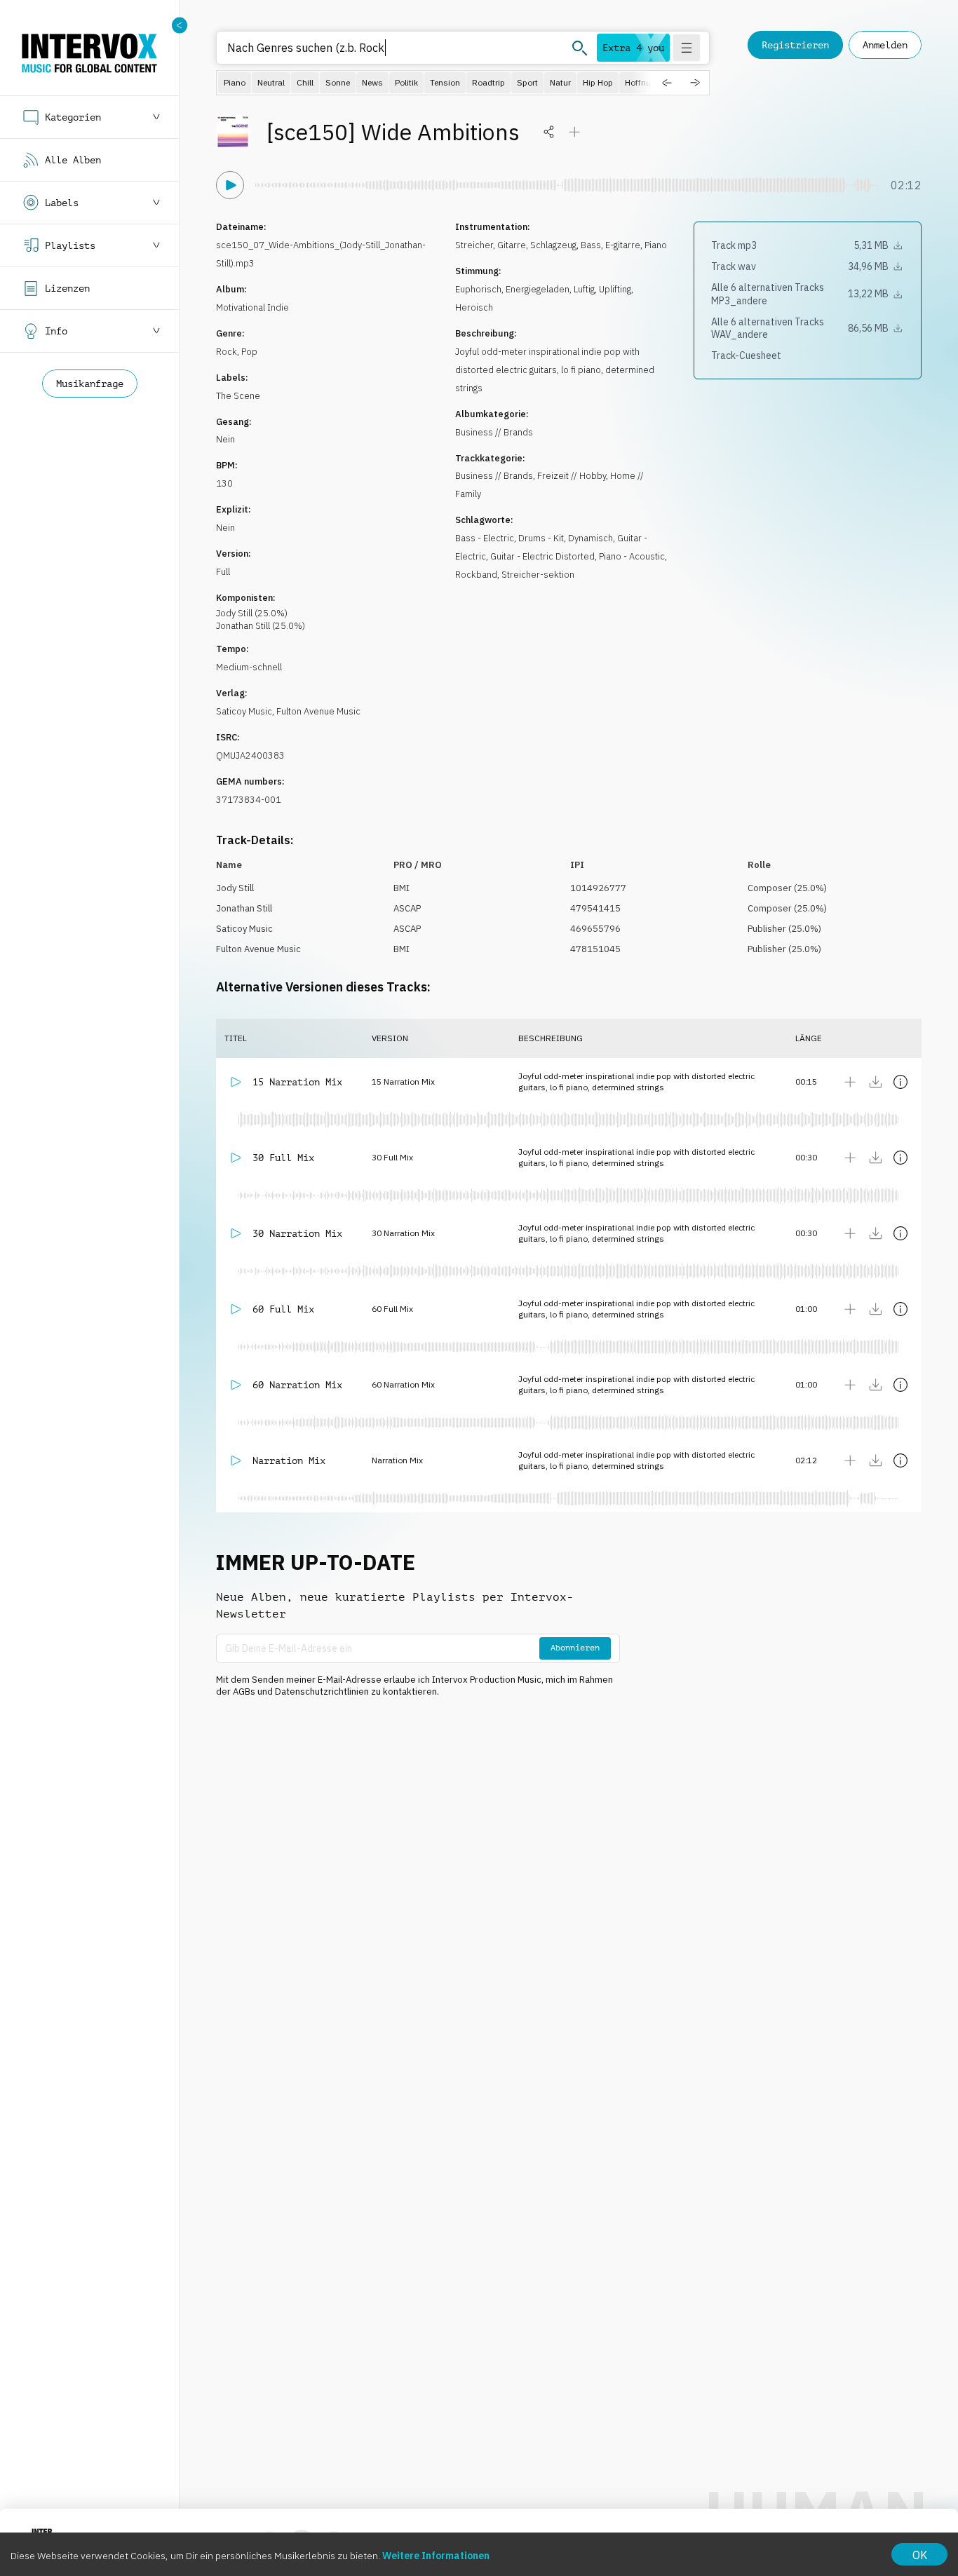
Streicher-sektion (538, 575)
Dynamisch (591, 538)
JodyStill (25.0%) (252, 613)
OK (920, 2555)
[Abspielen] (230, 185)
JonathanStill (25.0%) (261, 626)
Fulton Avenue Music (318, 711)
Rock (227, 352)
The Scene (238, 396)
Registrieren (795, 45)
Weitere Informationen (436, 2556)
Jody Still (235, 888)
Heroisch (474, 307)
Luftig (584, 289)
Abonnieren (575, 1648)
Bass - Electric (485, 538)
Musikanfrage (90, 384)
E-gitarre (623, 245)
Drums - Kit (541, 538)
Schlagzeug (553, 245)
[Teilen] (549, 132)
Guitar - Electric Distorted (542, 556)
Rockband (476, 575)
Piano (656, 245)
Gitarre (512, 245)
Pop (249, 352)
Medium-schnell (249, 667)
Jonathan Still (244, 908)
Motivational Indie (252, 307)
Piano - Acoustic (632, 556)
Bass (591, 245)
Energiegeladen (538, 289)
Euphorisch (478, 289)
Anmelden (885, 45)
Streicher (474, 245)
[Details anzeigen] (900, 1082)
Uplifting (615, 289)
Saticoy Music (244, 711)
